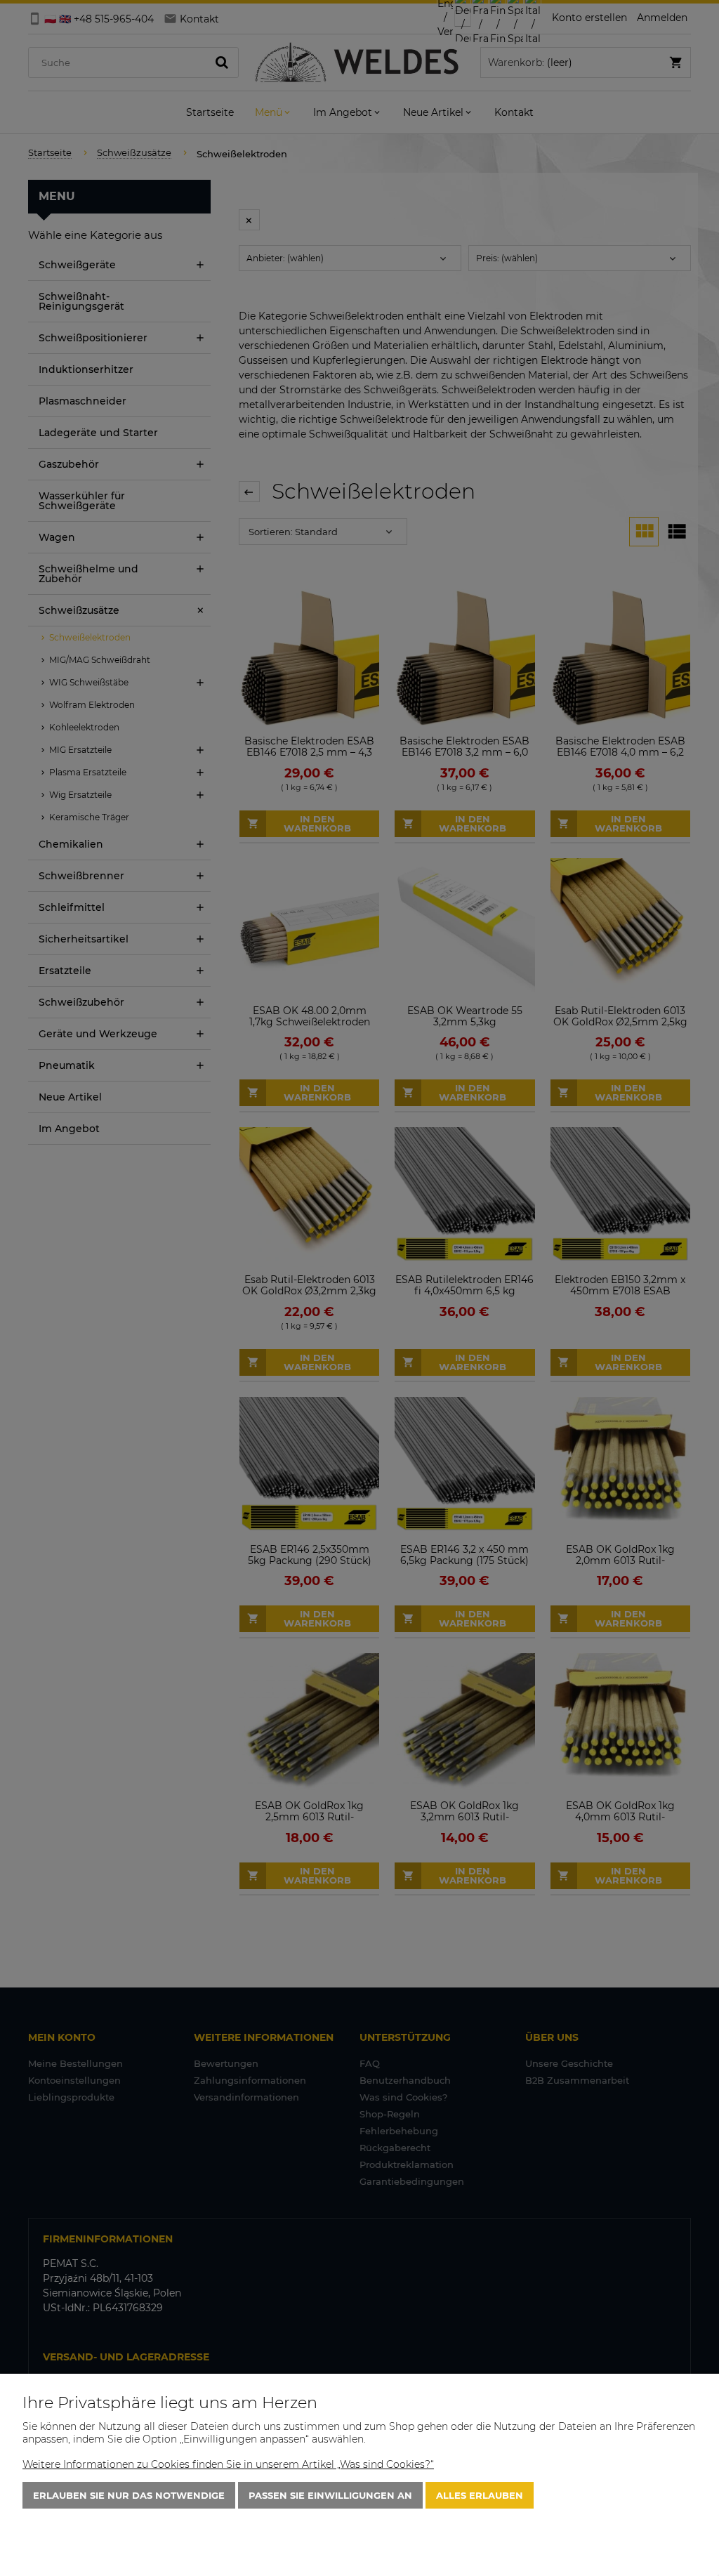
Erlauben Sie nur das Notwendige (129, 2495)
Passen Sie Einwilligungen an (330, 2495)
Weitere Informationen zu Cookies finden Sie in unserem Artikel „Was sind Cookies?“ (228, 2464)
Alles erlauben (480, 2495)
